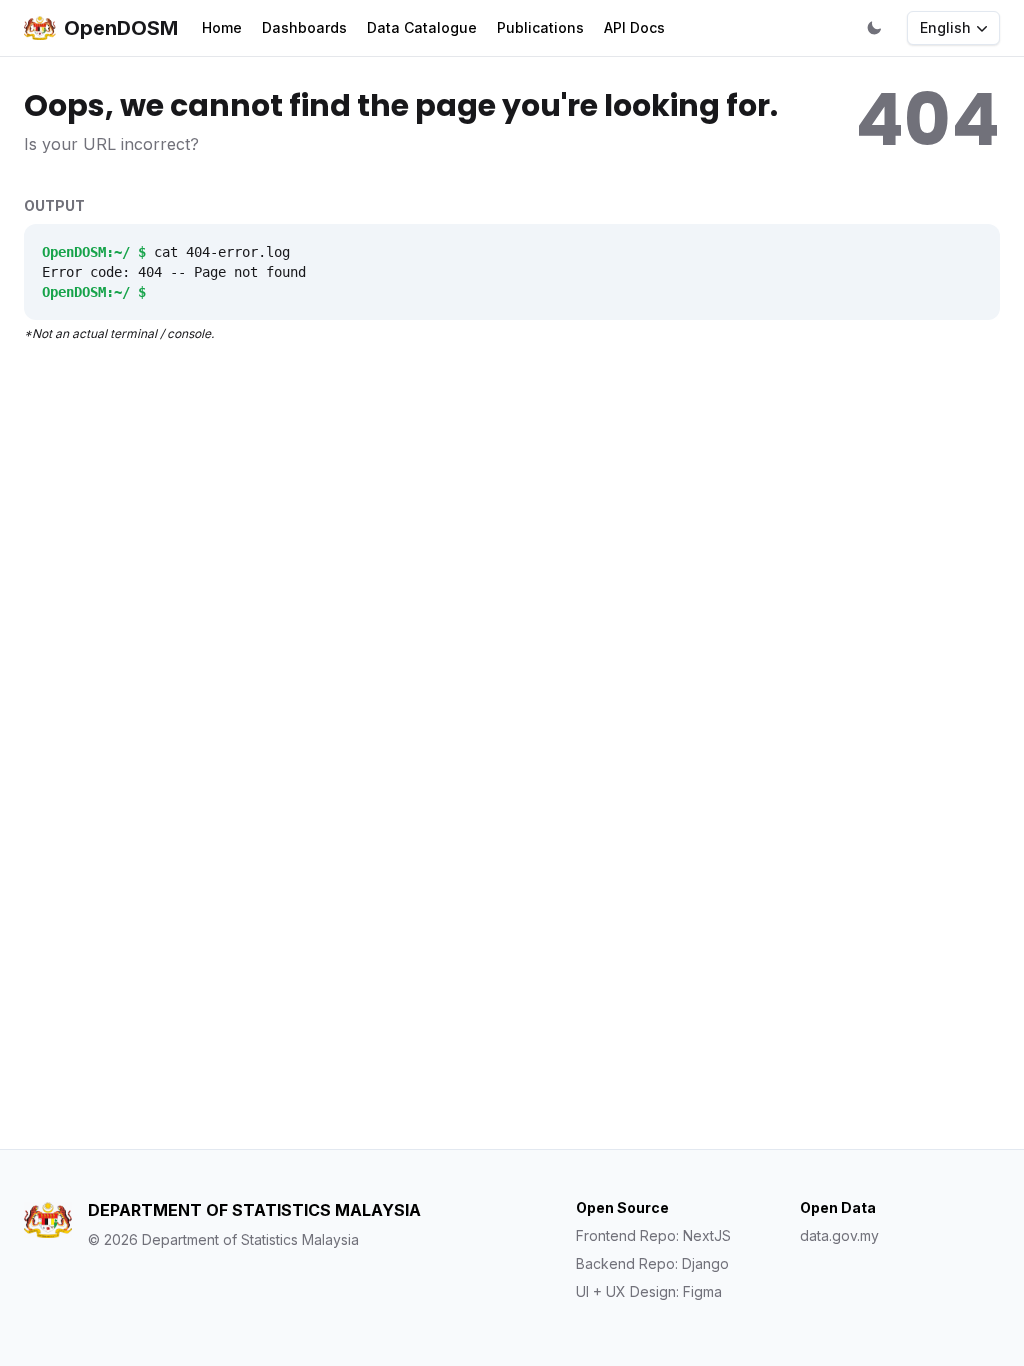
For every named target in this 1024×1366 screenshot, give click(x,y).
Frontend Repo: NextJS (653, 1235)
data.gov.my (839, 1235)
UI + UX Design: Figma (649, 1291)
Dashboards (304, 27)
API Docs (634, 27)
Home (222, 27)
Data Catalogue (422, 27)
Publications (540, 27)
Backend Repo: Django (652, 1263)
